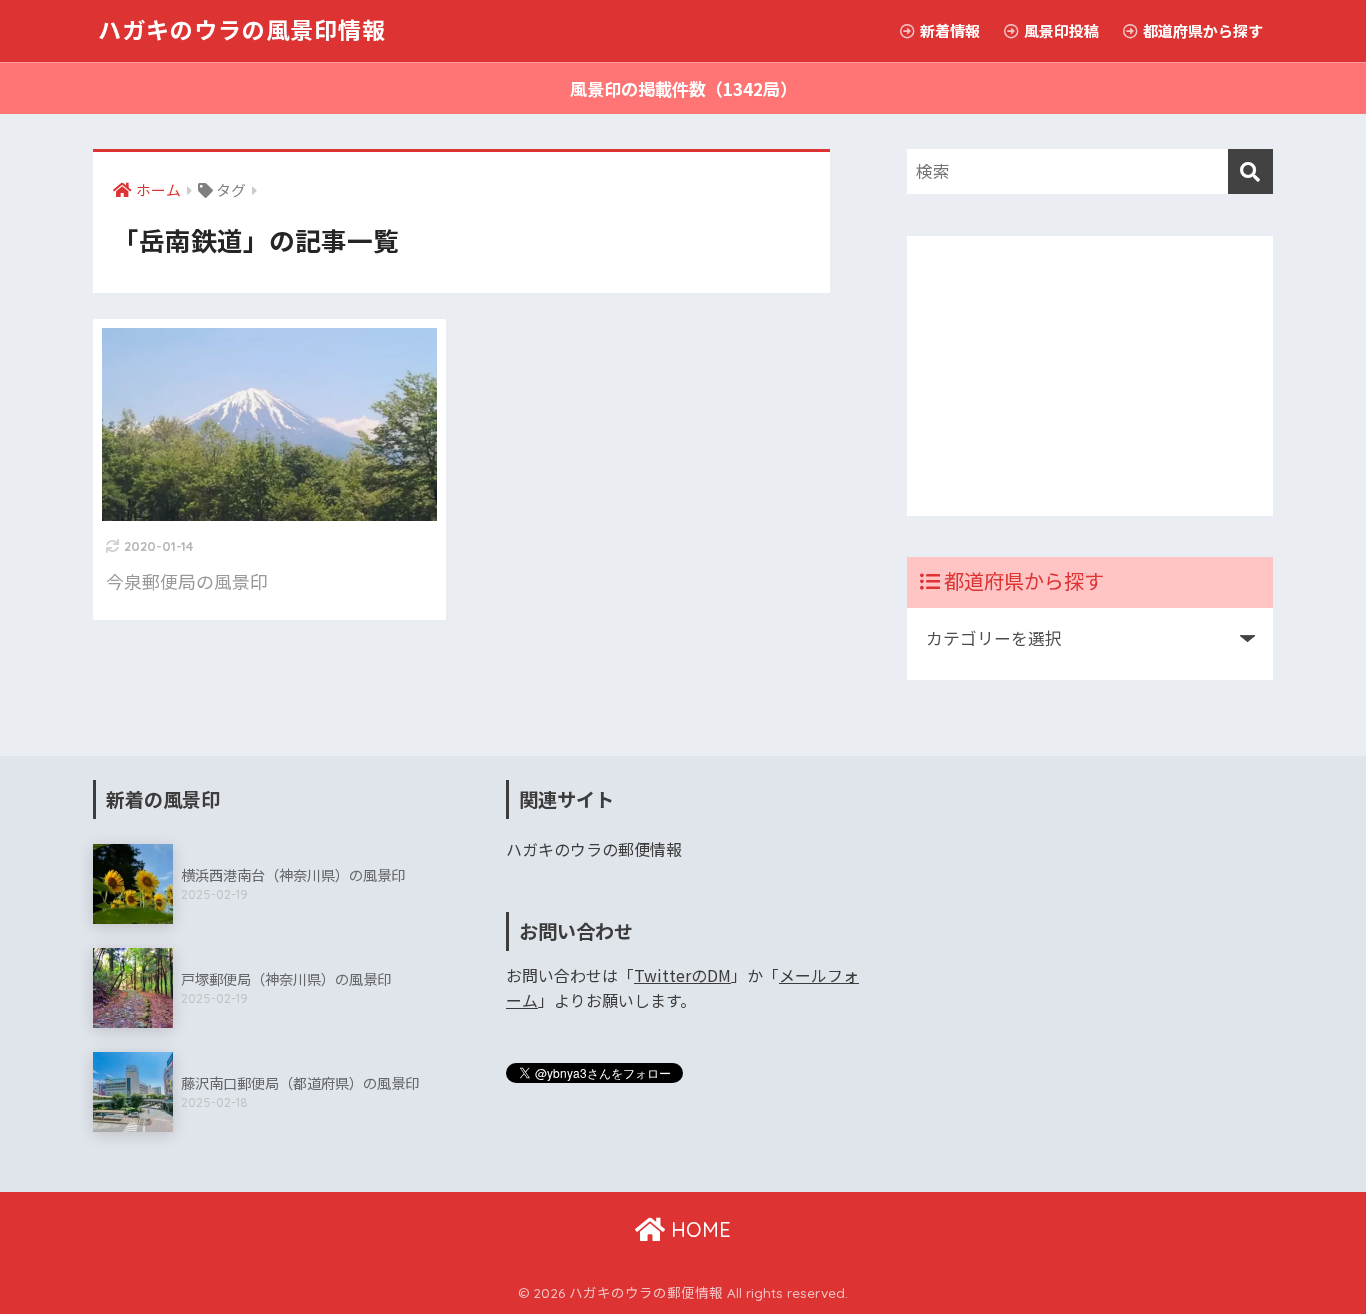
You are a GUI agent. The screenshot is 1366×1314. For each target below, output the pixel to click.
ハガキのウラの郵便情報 (594, 849)
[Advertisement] (1090, 376)
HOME (698, 1229)
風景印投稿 (1060, 30)
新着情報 (948, 30)
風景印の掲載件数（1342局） (683, 88)
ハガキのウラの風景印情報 (242, 30)
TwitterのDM (682, 975)
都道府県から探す (1201, 30)
